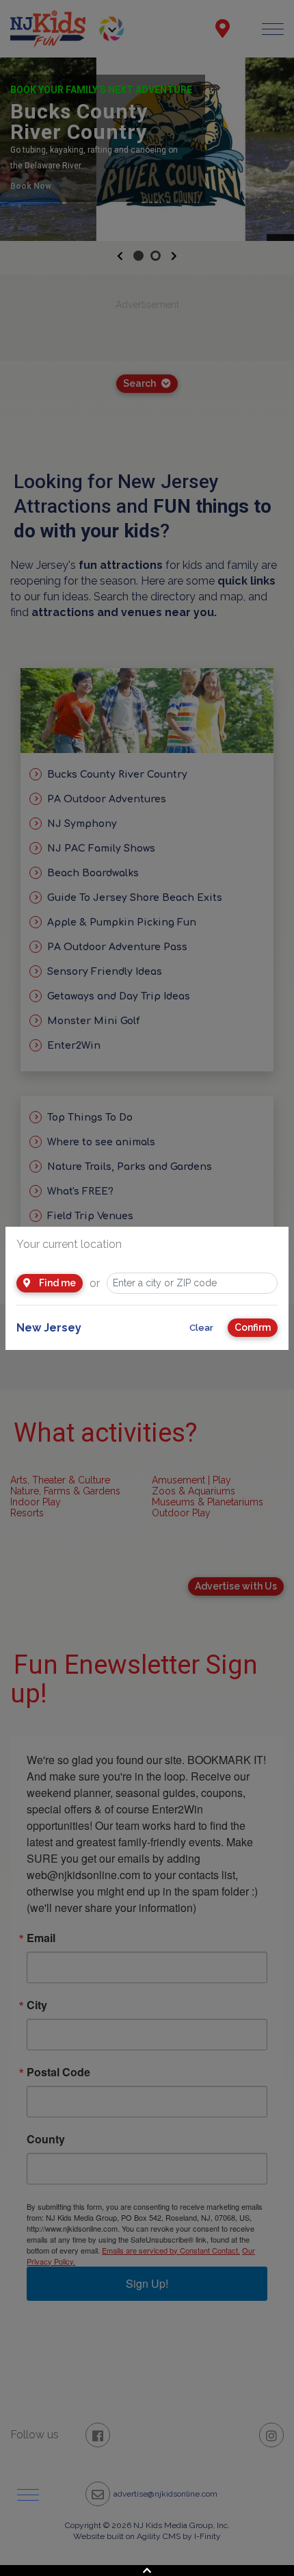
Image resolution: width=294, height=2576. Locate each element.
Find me (56, 1283)
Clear (201, 1328)
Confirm (253, 1327)
